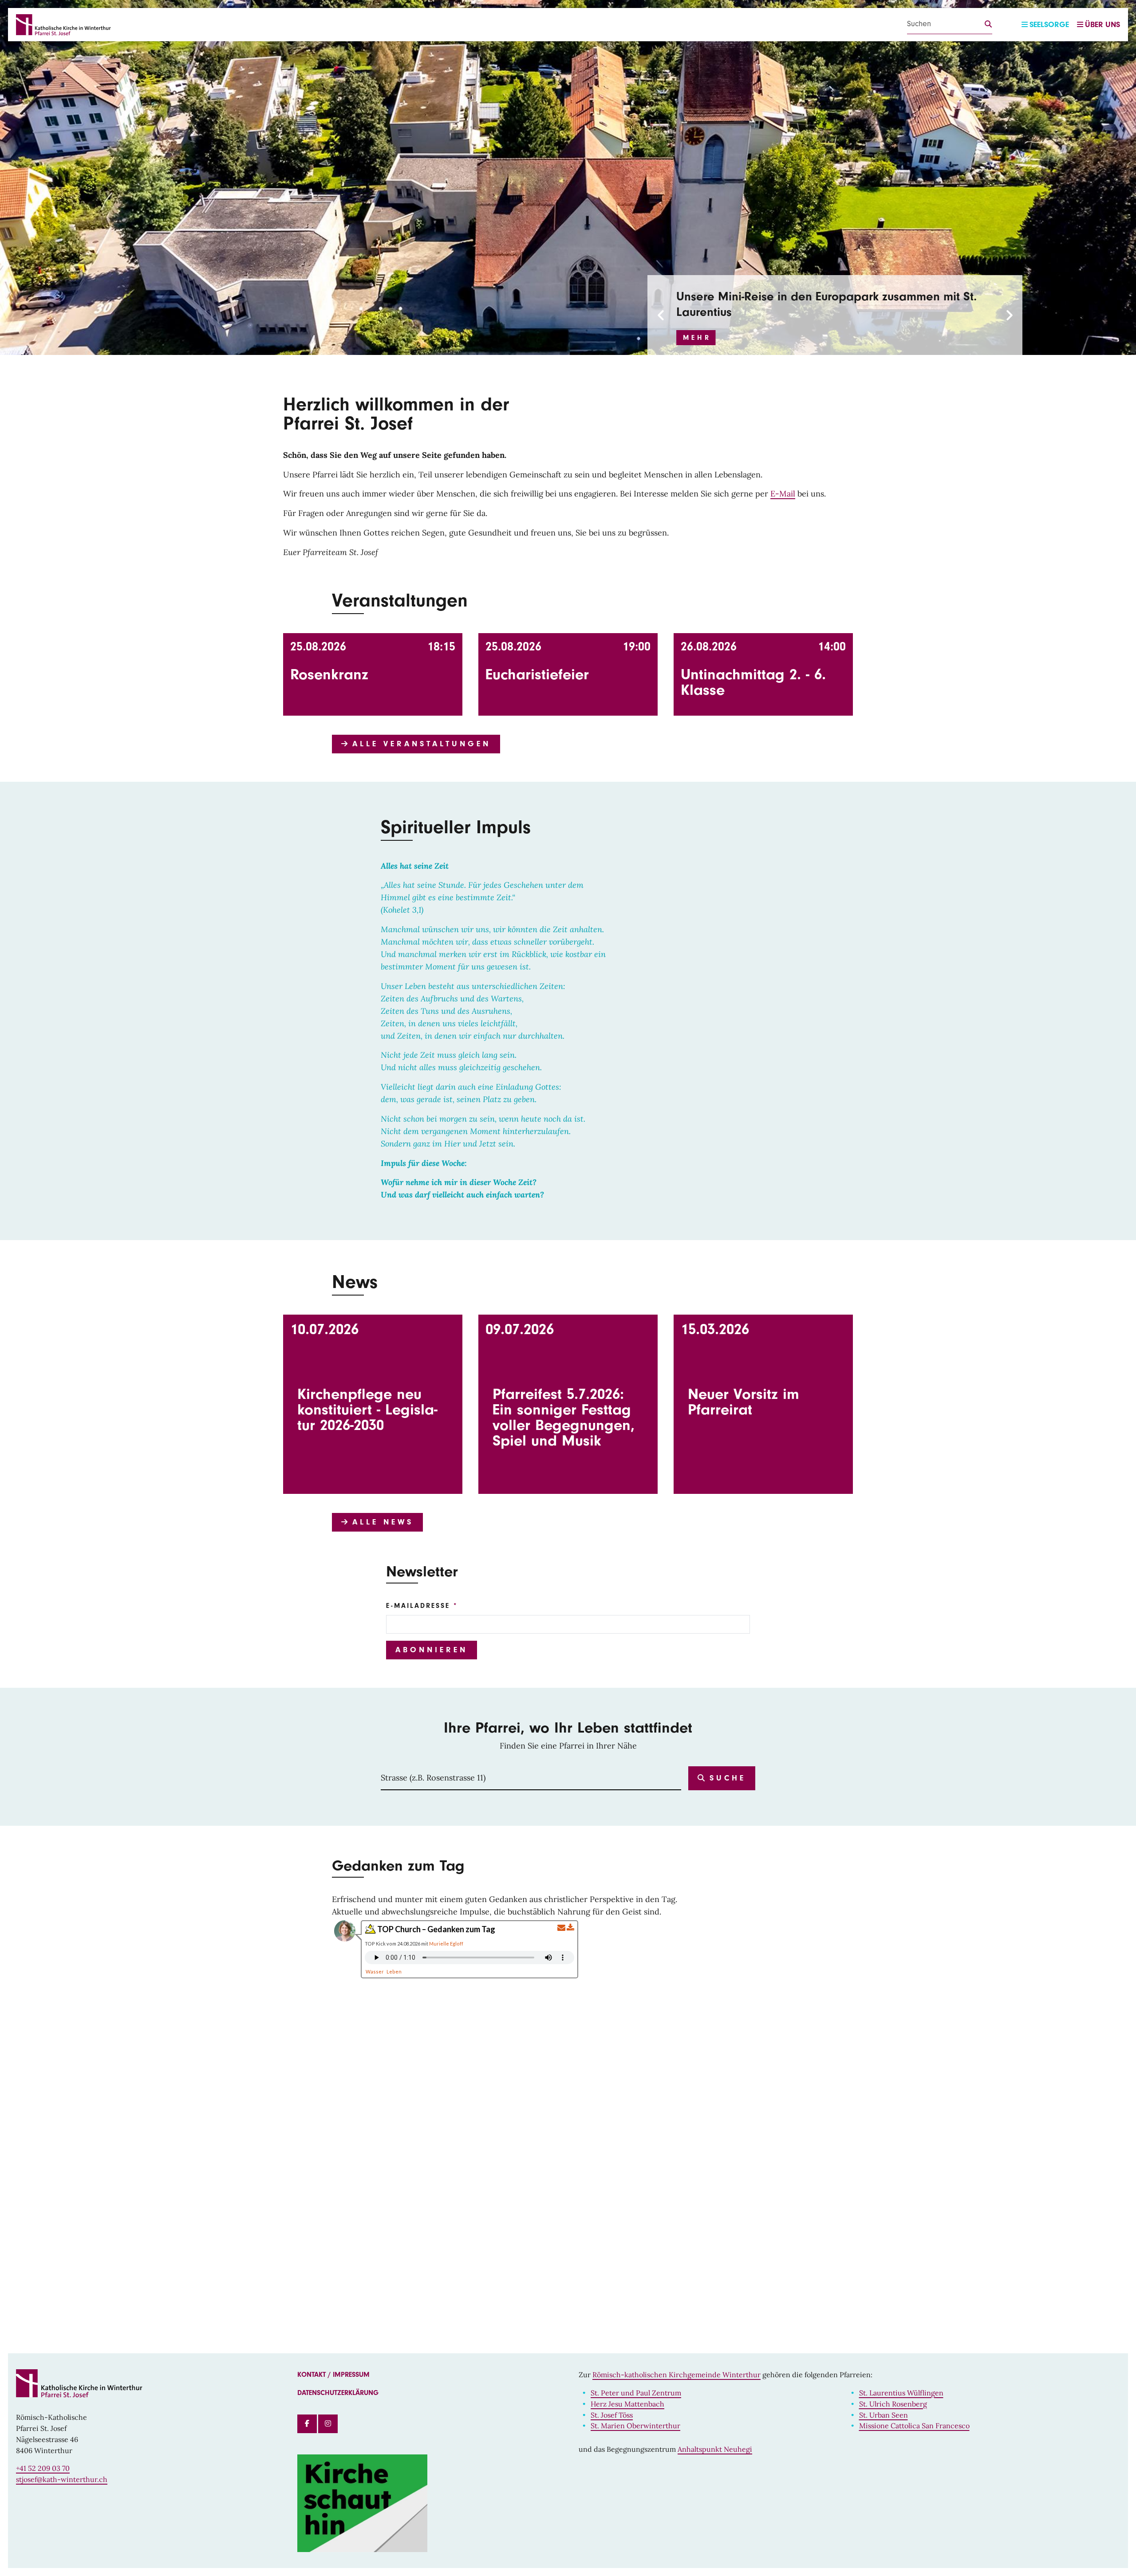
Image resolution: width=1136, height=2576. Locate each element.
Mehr (697, 322)
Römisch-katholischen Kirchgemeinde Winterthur (676, 2375)
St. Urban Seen (884, 2415)
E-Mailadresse (418, 1606)
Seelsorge (1049, 25)
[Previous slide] (661, 315)
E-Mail (783, 494)
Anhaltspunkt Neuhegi (715, 2449)
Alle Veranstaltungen (419, 744)
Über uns (1102, 25)
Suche (725, 1778)
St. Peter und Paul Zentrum (636, 2393)
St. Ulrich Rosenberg (893, 2404)
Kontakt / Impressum (333, 2375)
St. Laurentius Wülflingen (901, 2393)
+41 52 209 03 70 (43, 2468)
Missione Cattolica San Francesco (914, 2426)
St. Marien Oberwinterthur (635, 2426)
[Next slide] (1009, 315)
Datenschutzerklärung (338, 2393)
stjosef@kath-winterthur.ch (62, 2479)
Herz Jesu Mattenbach (627, 2404)
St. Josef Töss (612, 2415)
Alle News (381, 1522)
